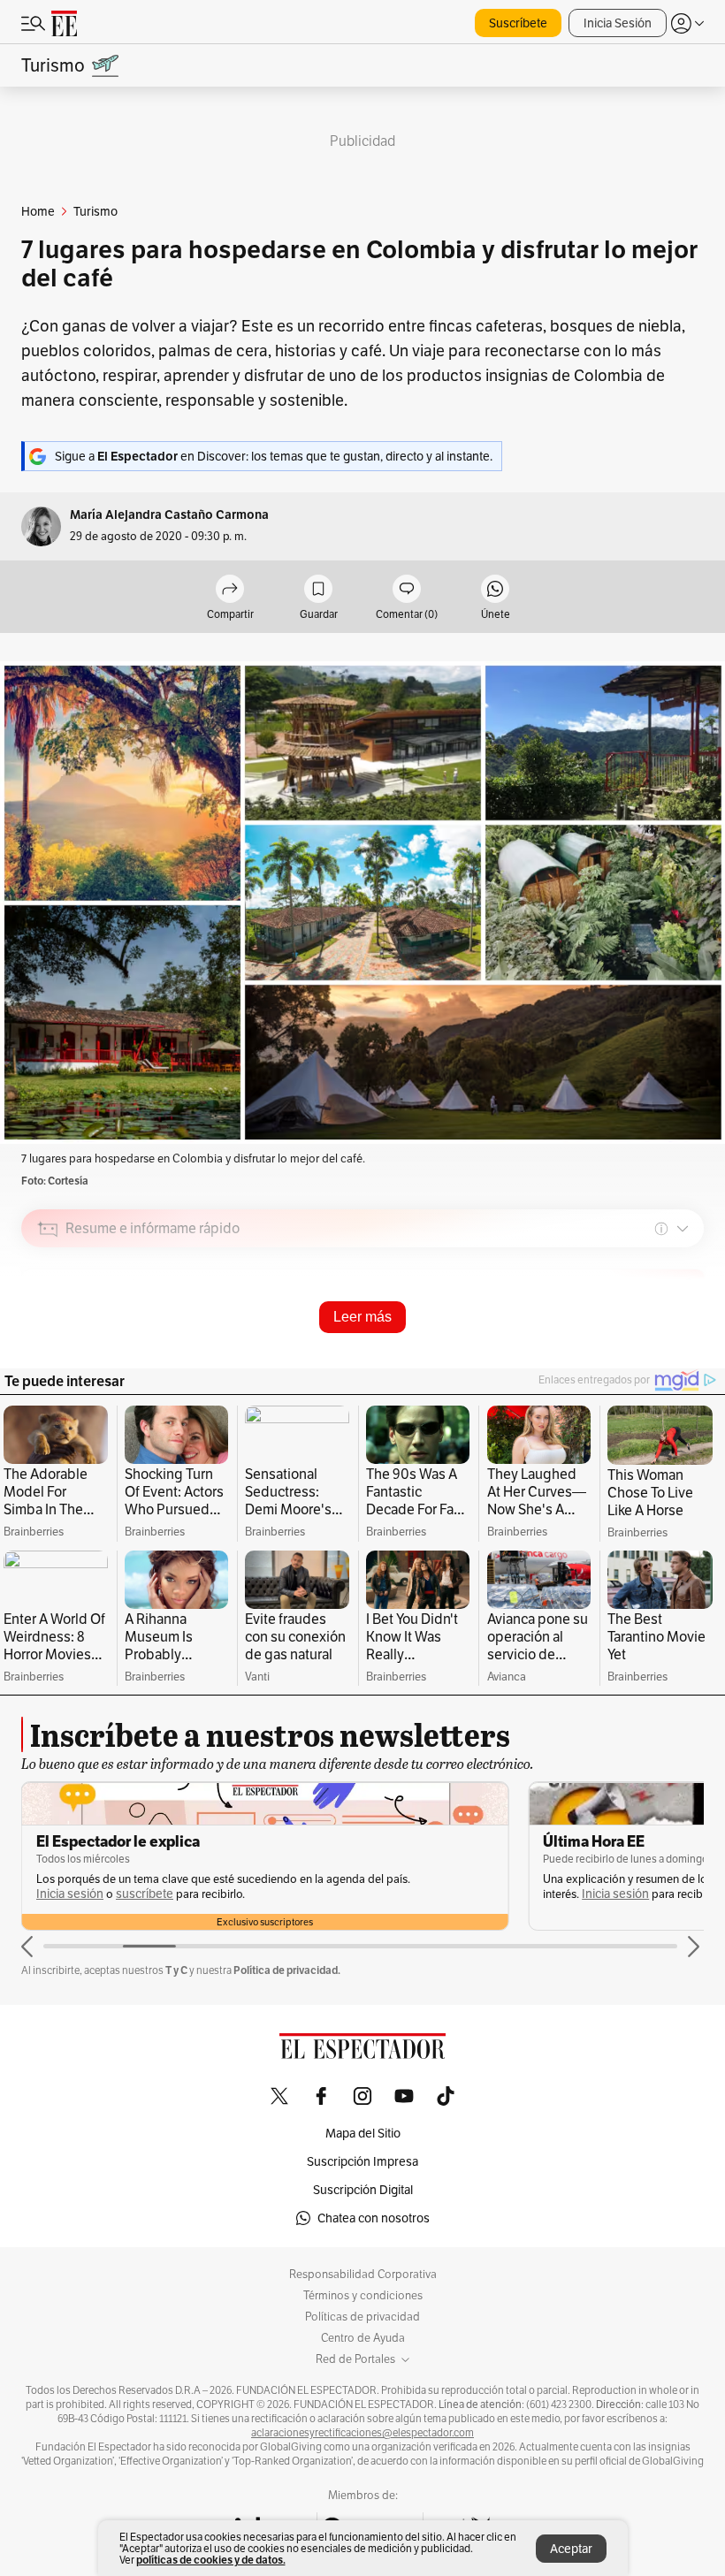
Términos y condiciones (363, 2296)
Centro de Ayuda (363, 2338)
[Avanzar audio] (657, 1354)
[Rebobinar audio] (630, 1354)
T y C (176, 1970)
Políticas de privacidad (362, 2317)
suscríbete (651, 1894)
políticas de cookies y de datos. (211, 2560)
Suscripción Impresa (362, 2161)
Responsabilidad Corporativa (363, 2275)
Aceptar (571, 2549)
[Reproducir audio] (48, 1330)
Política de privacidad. (287, 1970)
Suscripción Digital (363, 2190)
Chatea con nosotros (374, 2218)
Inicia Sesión (618, 23)
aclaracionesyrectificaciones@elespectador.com (362, 2433)
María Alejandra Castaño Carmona (169, 515)
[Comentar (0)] (407, 590)
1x (684, 1353)
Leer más (362, 1317)
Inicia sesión (109, 1894)
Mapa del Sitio (363, 2133)
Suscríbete (518, 23)
